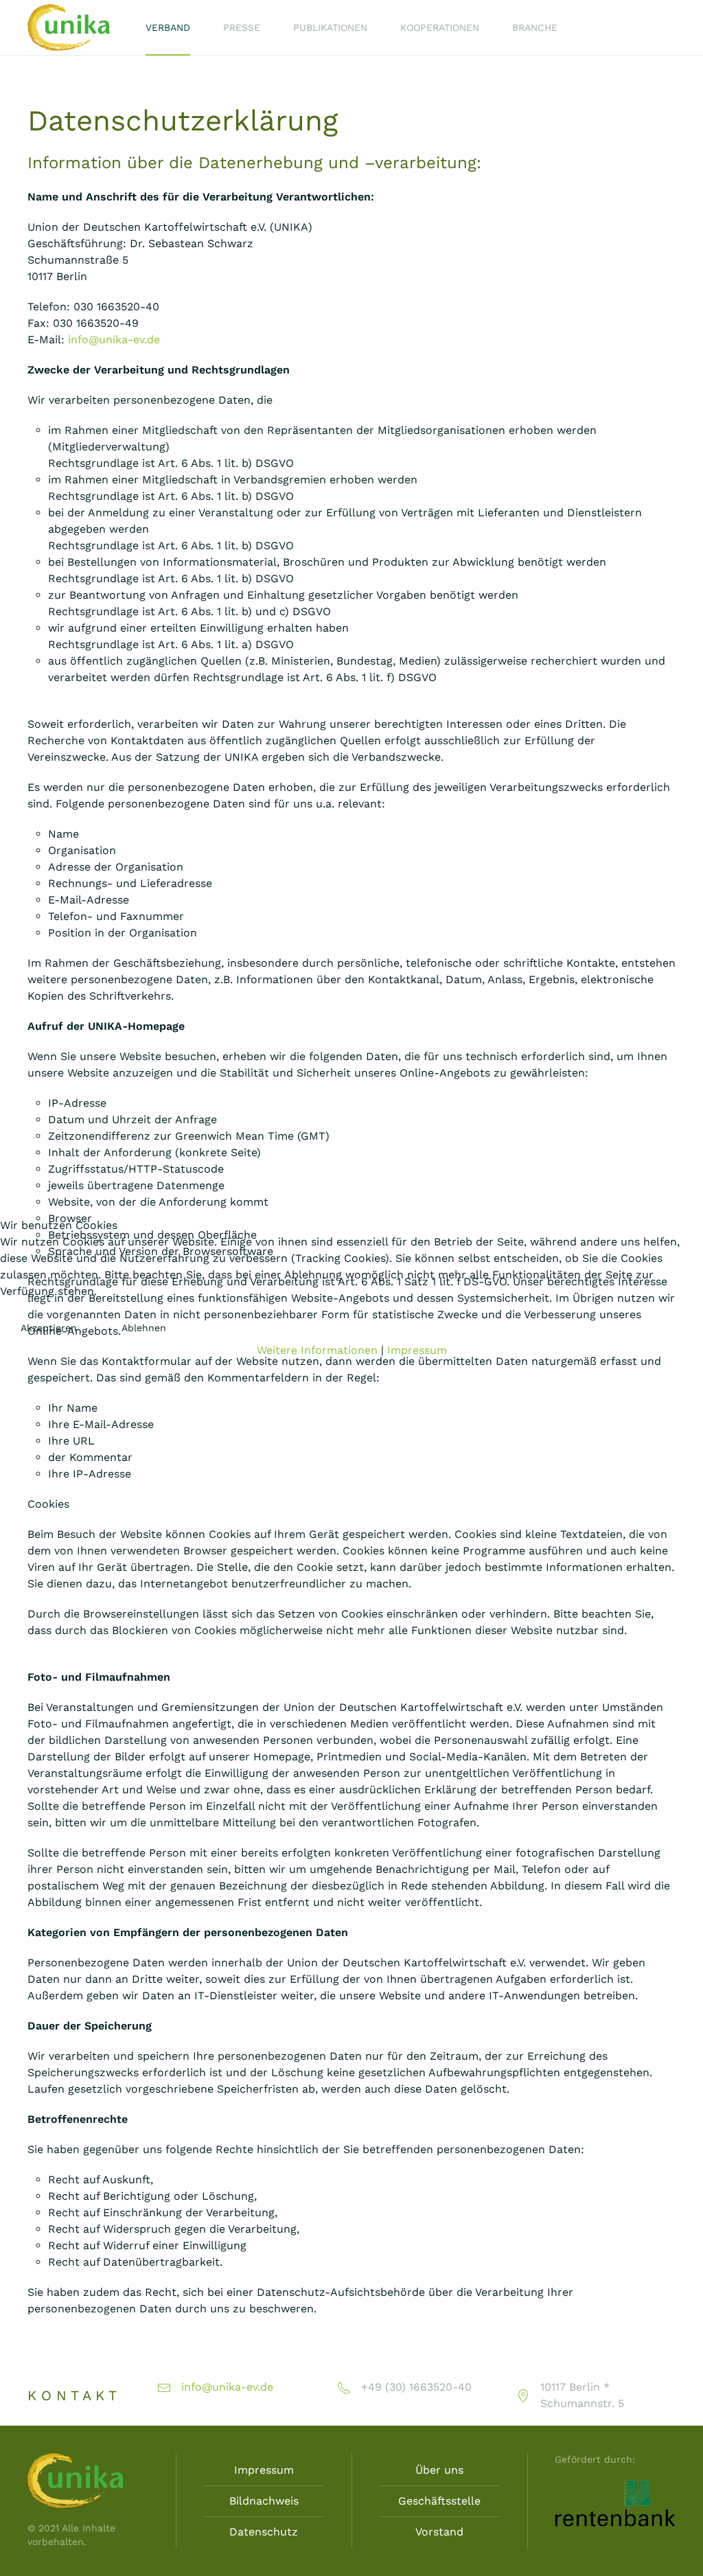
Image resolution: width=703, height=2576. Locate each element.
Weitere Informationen (317, 1350)
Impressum (417, 1350)
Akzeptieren (49, 1328)
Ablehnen (144, 1328)
